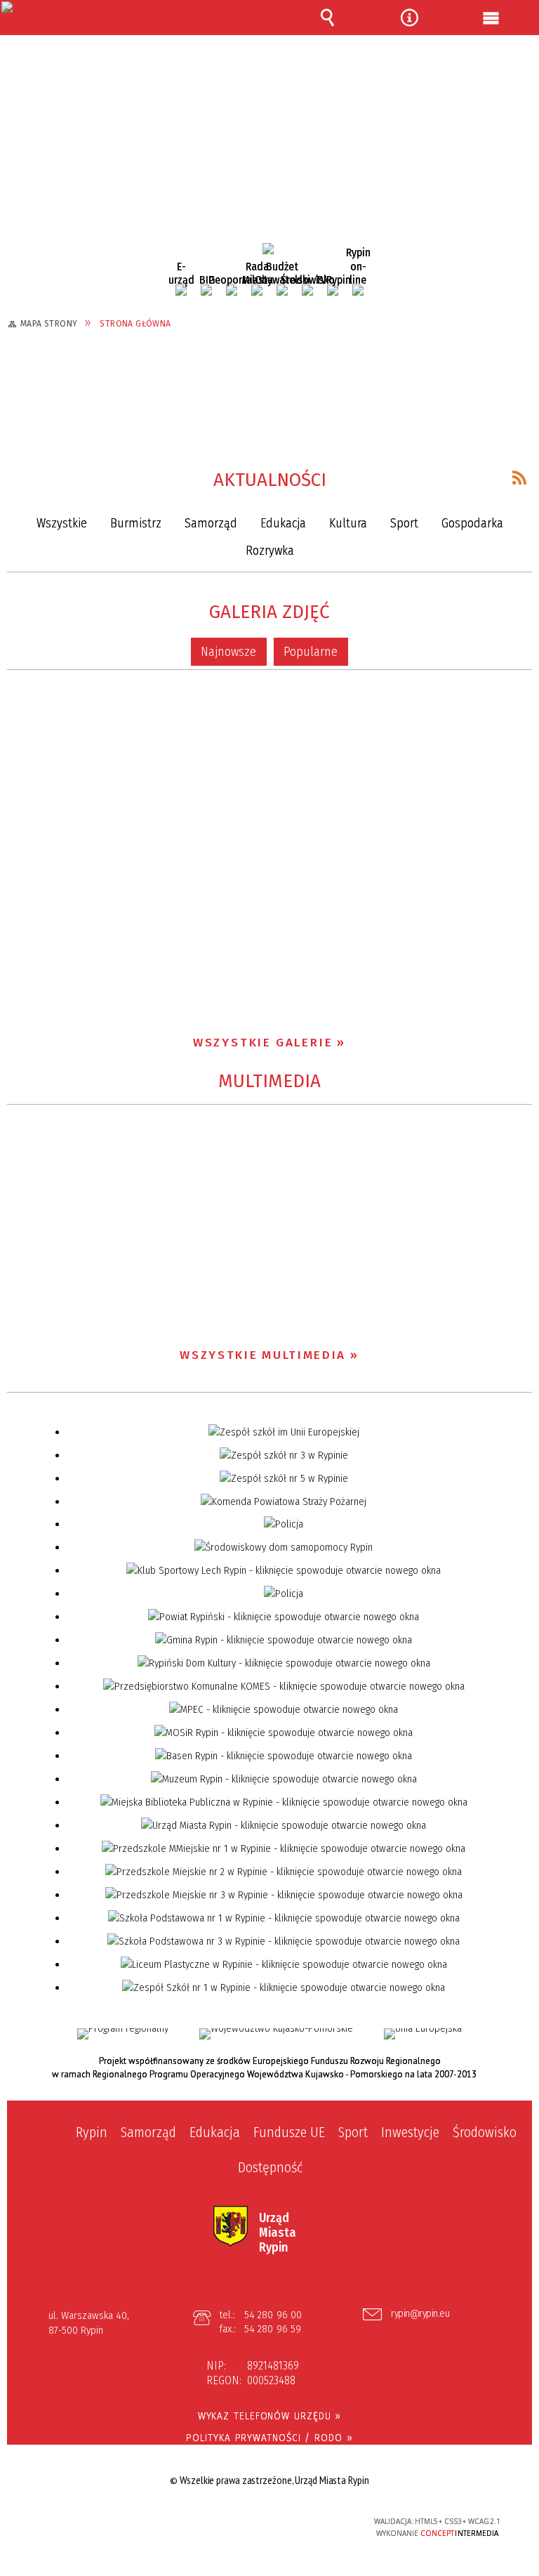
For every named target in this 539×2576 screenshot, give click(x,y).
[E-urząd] (181, 290)
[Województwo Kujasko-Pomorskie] (276, 2034)
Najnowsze (228, 652)
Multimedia (269, 1081)
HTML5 (240, 2522)
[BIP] (206, 290)
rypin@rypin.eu (420, 2314)
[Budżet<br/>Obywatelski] (282, 290)
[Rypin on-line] (358, 290)
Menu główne (491, 18)
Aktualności (270, 480)
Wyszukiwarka (327, 18)
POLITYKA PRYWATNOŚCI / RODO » (269, 2438)
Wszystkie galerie (263, 1043)
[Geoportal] (232, 290)
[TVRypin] (333, 290)
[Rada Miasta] (257, 290)
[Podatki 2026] (268, 249)
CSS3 (261, 2522)
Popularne (311, 652)
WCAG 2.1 (305, 2521)
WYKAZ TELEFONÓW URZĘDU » (270, 2416)
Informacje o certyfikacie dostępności (94, 2524)
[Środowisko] (307, 290)
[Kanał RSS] (519, 478)
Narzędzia (409, 18)
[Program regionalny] (123, 2034)
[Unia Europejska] (423, 2034)
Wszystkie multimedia (263, 1355)
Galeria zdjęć (269, 612)
